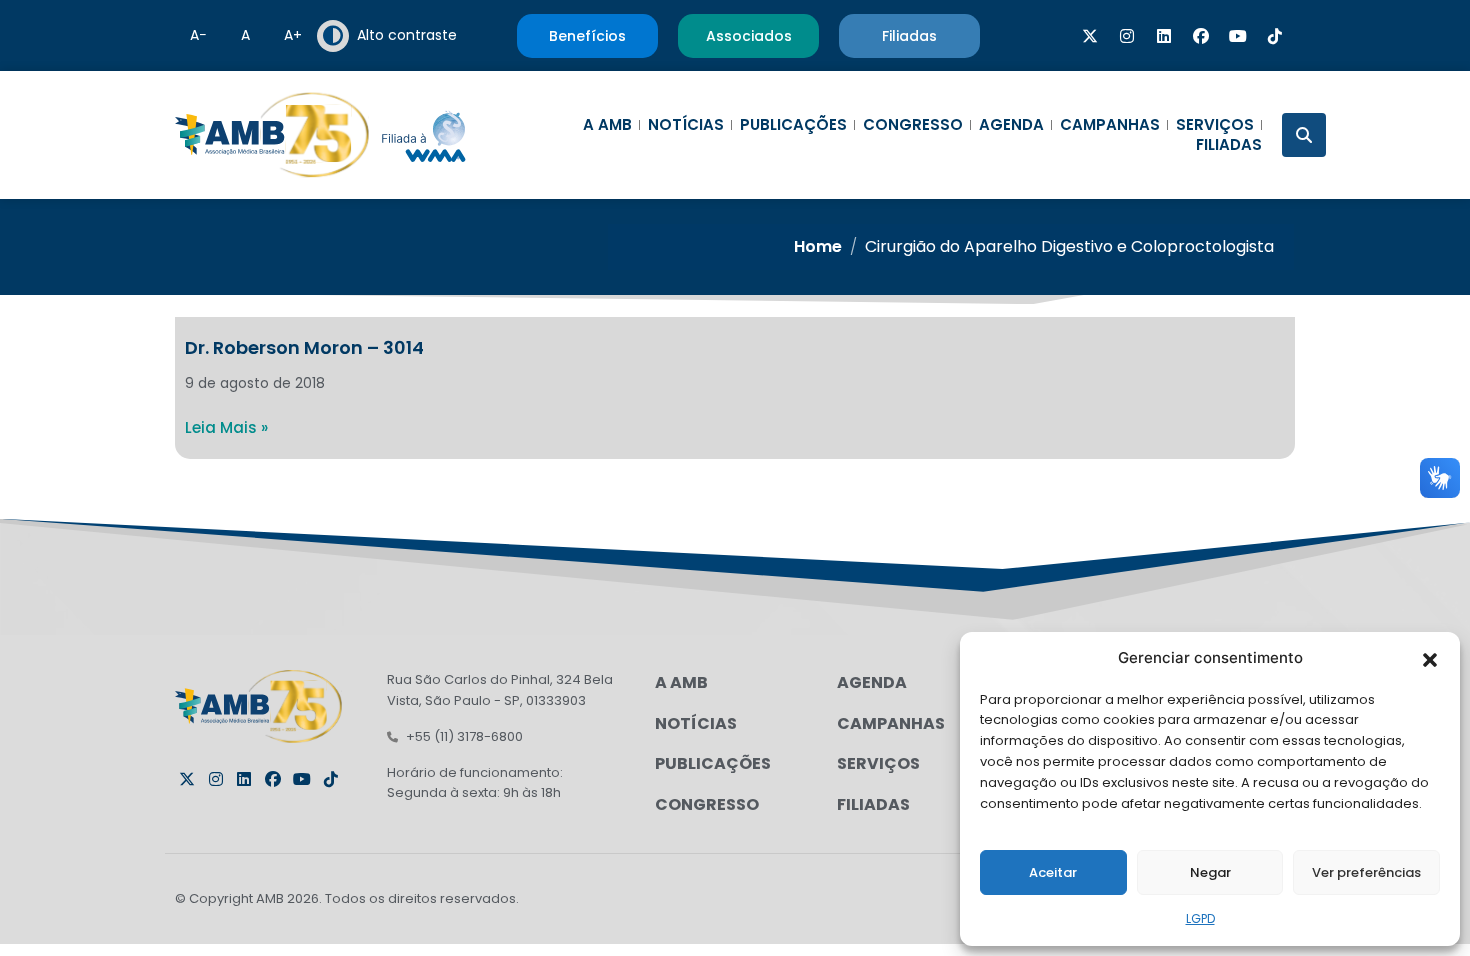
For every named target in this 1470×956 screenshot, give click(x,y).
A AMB (607, 125)
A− (198, 35)
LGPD (1200, 918)
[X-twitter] (1090, 36)
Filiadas (1229, 145)
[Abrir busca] (1304, 135)
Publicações (793, 125)
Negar (1210, 872)
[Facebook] (1201, 36)
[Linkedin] (1164, 36)
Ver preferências (1366, 872)
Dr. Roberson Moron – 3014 (304, 347)
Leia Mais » (226, 427)
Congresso (913, 125)
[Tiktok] (1275, 36)
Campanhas (1110, 125)
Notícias (686, 125)
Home (818, 246)
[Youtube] (1238, 36)
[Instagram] (1127, 36)
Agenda (1011, 125)
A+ (293, 35)
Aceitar (1053, 872)
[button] (1430, 658)
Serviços (1215, 125)
